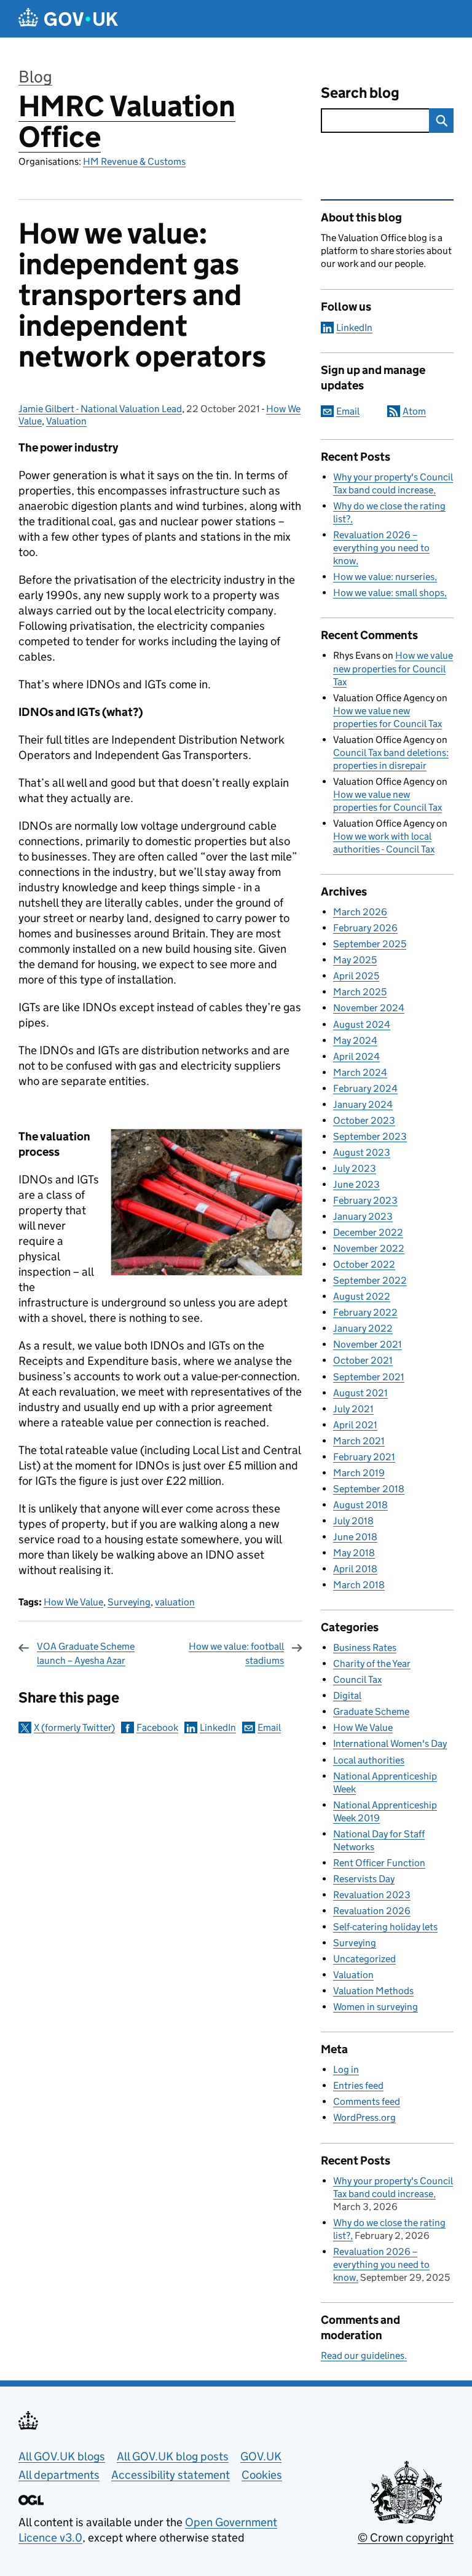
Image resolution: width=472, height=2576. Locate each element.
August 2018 (360, 1505)
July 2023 (355, 1168)
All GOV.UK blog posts (173, 2456)
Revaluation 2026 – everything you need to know (381, 548)
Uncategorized (364, 1959)
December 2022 (368, 1232)
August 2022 (362, 1296)
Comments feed (367, 2101)
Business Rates (365, 1648)
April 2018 (355, 1569)
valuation (175, 1602)
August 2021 (360, 1393)
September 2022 (370, 1280)
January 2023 (363, 1216)
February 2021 (364, 1457)
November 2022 (369, 1248)
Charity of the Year (372, 1664)
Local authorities (369, 1760)
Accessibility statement (171, 2475)
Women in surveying (376, 2007)
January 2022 (363, 1328)
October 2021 (363, 1360)
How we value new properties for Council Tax (393, 668)
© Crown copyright (406, 2538)
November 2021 (368, 1344)
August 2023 (362, 1152)
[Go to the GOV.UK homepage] (68, 19)
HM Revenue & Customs (134, 161)
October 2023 (364, 1120)
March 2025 (360, 992)
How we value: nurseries (384, 577)
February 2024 (365, 1088)
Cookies (262, 2475)
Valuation (66, 421)
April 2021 (355, 1425)
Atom (414, 411)
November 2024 (369, 1008)
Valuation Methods (373, 1991)
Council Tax (357, 1680)
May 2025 (355, 960)
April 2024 (356, 1056)
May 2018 (354, 1553)
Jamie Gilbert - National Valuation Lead (100, 409)
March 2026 (360, 912)
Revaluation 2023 (372, 1895)
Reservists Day (364, 1879)
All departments (59, 2475)
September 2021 (369, 1377)
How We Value (73, 1602)
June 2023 (356, 1184)
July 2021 (353, 1409)
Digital (347, 1695)
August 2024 (362, 1024)
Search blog (360, 93)
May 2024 (355, 1040)
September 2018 (369, 1489)
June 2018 (355, 1537)
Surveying (129, 1602)
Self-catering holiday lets (385, 1927)
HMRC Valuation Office (127, 121)
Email (269, 1727)
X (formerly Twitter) (74, 1727)
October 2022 (364, 1264)
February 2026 (365, 928)
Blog (35, 77)
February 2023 (365, 1200)
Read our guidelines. (364, 2355)
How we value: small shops (389, 593)
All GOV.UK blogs (62, 2456)
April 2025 (356, 976)
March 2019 (359, 1473)
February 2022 (365, 1312)
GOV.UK (261, 2456)
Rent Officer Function (379, 1863)
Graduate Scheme (371, 1711)
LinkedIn (218, 1727)
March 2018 (359, 1585)
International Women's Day (390, 1743)
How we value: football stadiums (236, 1653)
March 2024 (360, 1072)
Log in (346, 2069)
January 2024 (363, 1104)
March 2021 (359, 1441)
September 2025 (370, 944)
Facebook (157, 1727)
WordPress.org (364, 2117)
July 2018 (353, 1521)
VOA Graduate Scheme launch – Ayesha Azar (86, 1653)
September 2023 (370, 1136)
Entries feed (358, 2085)
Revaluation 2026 (372, 1911)
